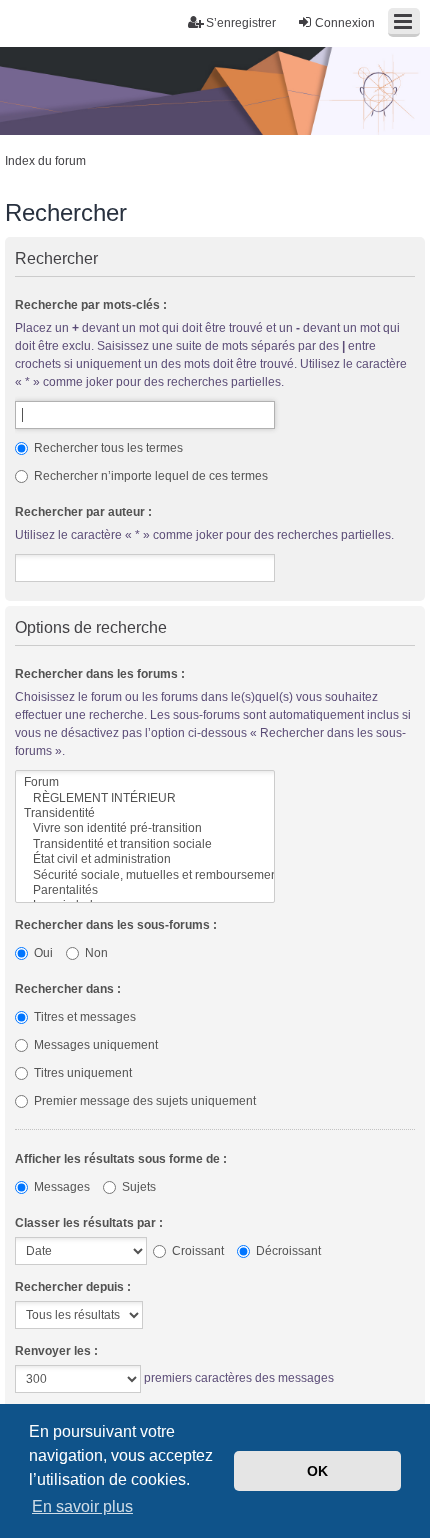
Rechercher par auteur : (83, 512)
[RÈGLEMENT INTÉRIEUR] (145, 798)
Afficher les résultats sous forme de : (121, 1159)
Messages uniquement (94, 1045)
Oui (42, 953)
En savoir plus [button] (82, 1506)
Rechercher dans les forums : (100, 674)
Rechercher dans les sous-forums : (116, 925)
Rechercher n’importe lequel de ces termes (149, 476)
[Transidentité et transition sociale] (145, 844)
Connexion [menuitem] (345, 23)
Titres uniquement (81, 1073)
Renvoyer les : (56, 1351)
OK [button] (317, 1471)
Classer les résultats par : (89, 1223)
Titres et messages (83, 1017)
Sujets (137, 1187)
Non (95, 953)
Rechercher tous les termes (107, 448)
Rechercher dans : (68, 989)
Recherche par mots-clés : (91, 305)
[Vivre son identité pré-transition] (145, 828)
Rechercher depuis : (73, 1287)
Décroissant (287, 1251)
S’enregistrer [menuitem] (241, 23)
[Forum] (145, 782)
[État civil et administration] (145, 859)
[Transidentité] (145, 813)
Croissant (196, 1251)
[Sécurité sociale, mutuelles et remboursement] (145, 875)
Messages (60, 1187)
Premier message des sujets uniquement (143, 1101)
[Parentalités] (145, 890)
